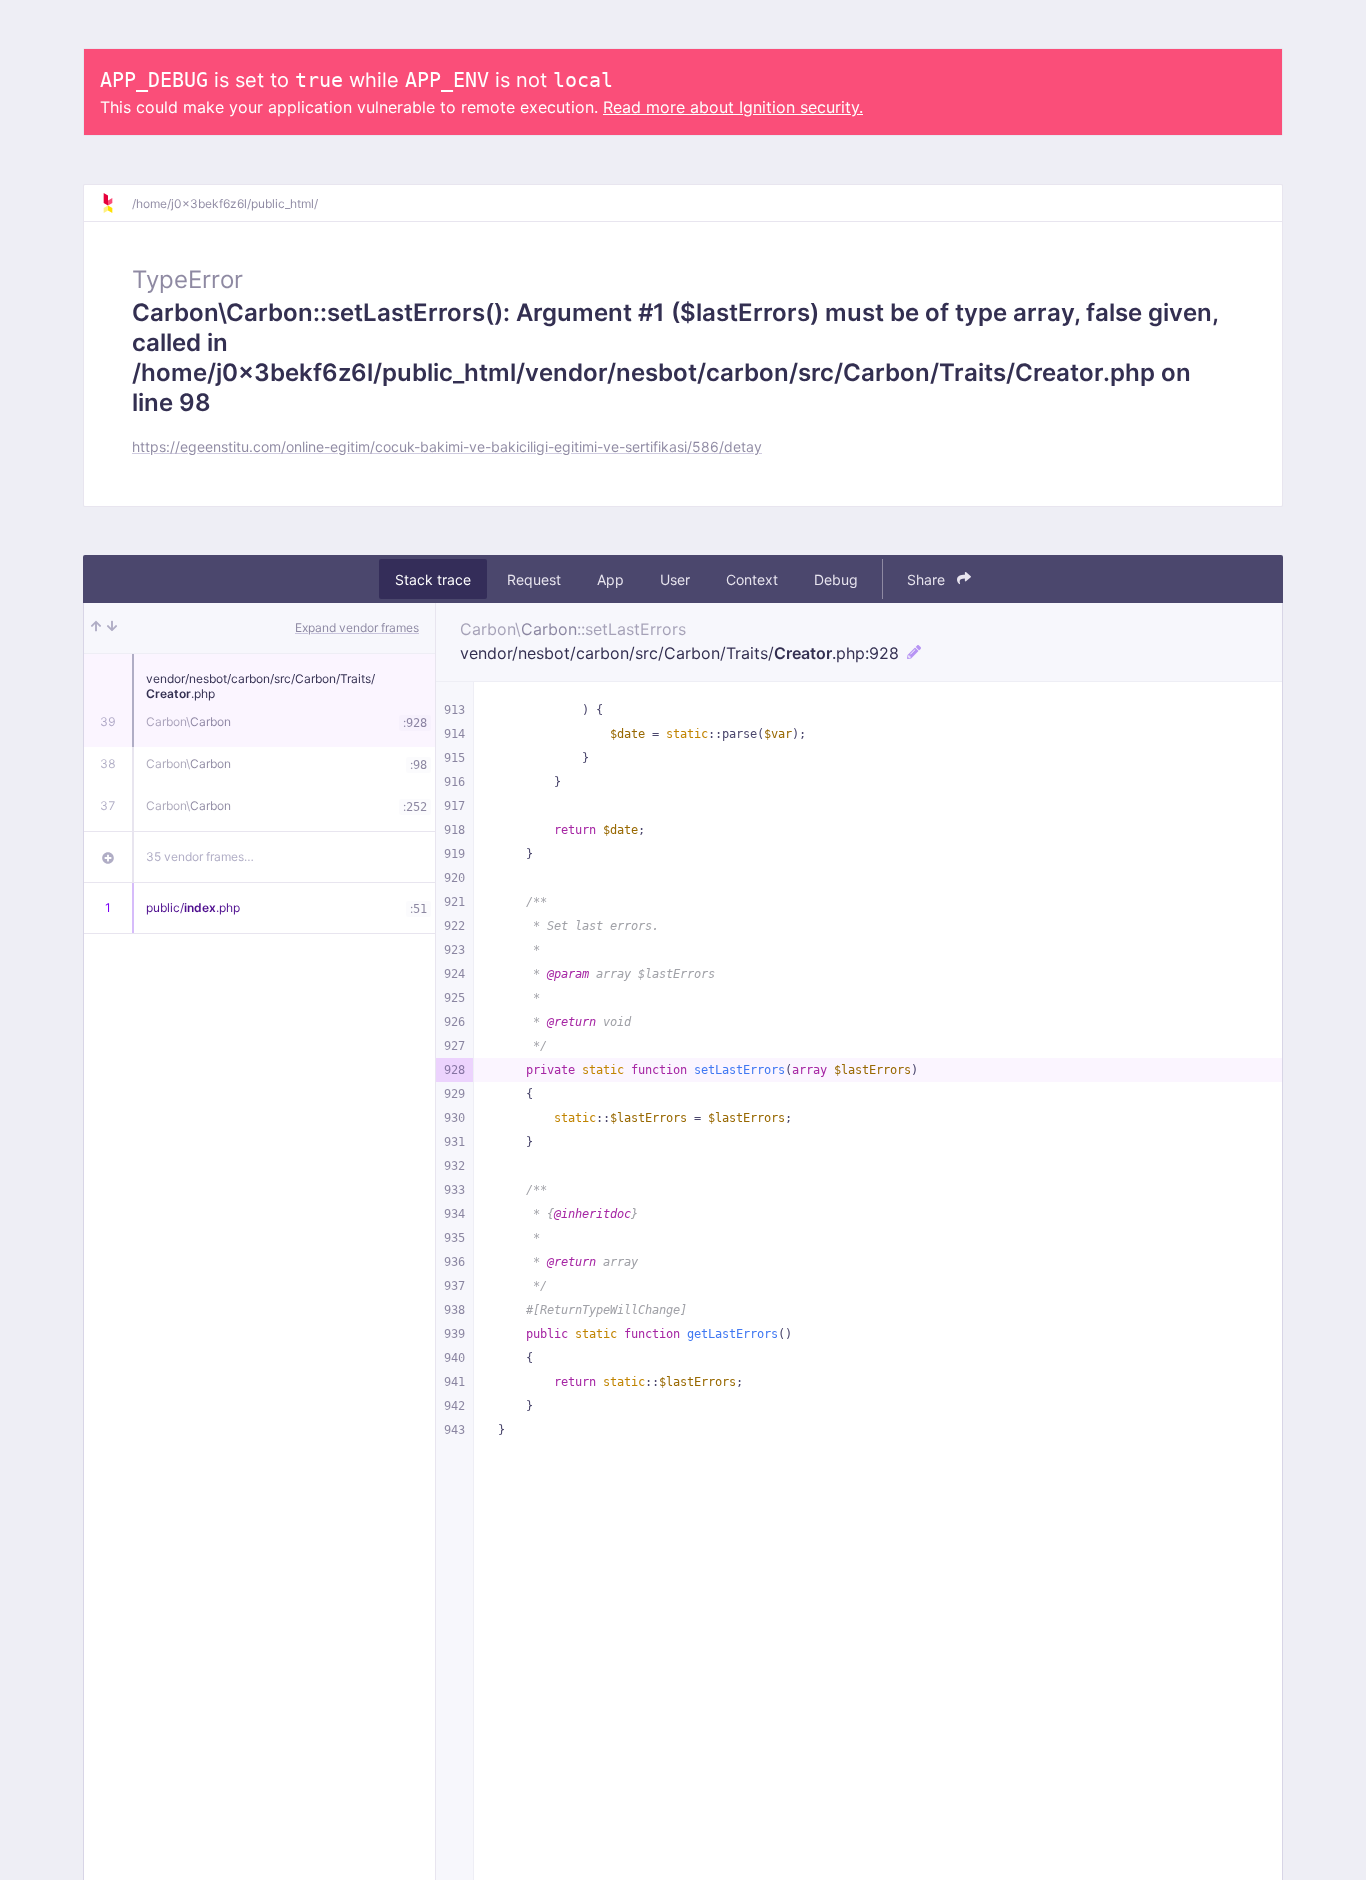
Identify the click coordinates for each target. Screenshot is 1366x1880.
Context (752, 579)
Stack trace (433, 579)
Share (928, 579)
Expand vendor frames (357, 627)
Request (534, 579)
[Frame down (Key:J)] (112, 628)
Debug (836, 579)
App (610, 579)
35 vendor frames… (200, 856)
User (675, 579)
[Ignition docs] (116, 203)
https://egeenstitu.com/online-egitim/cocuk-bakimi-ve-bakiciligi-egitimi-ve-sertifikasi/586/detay (447, 446)
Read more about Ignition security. (733, 107)
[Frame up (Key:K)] (96, 628)
